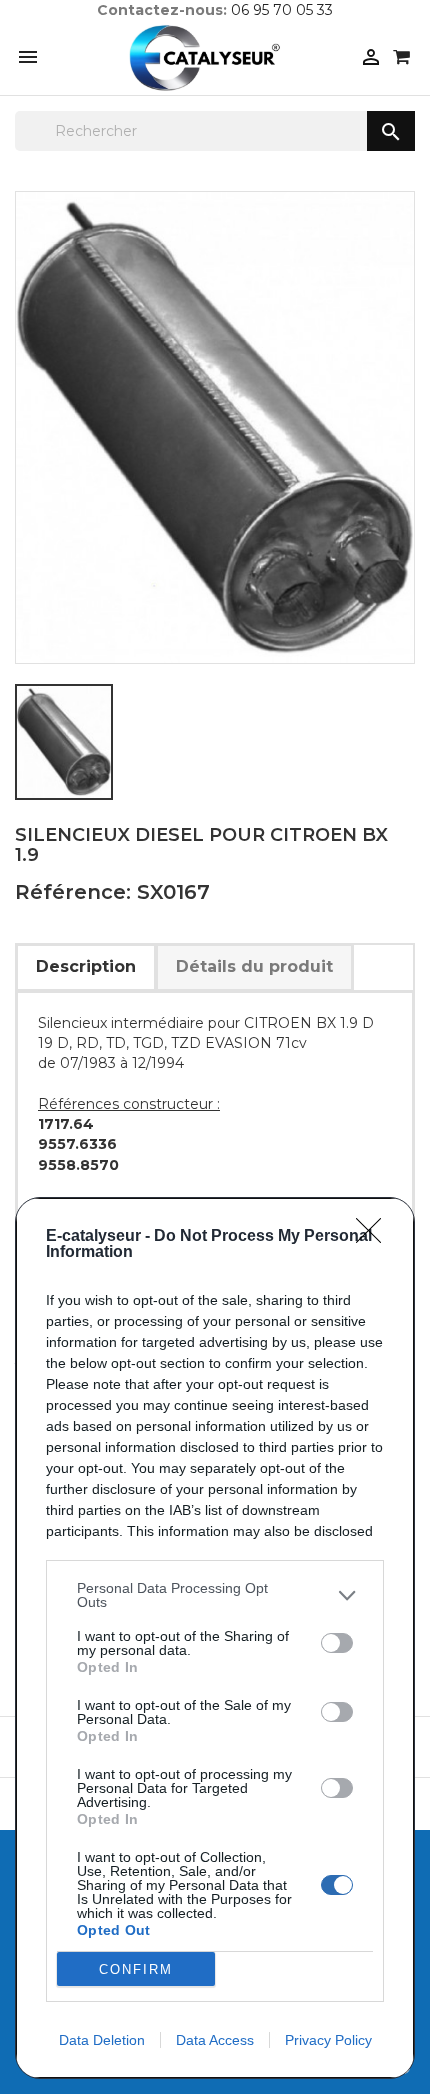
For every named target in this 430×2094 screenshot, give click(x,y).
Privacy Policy (328, 2040)
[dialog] (215, 1638)
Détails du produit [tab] (254, 966)
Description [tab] (86, 966)
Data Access (215, 2040)
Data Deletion (102, 2040)
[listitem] (215, 1595)
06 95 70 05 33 (282, 10)
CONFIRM (136, 1969)
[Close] (375, 1237)
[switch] (337, 1643)
